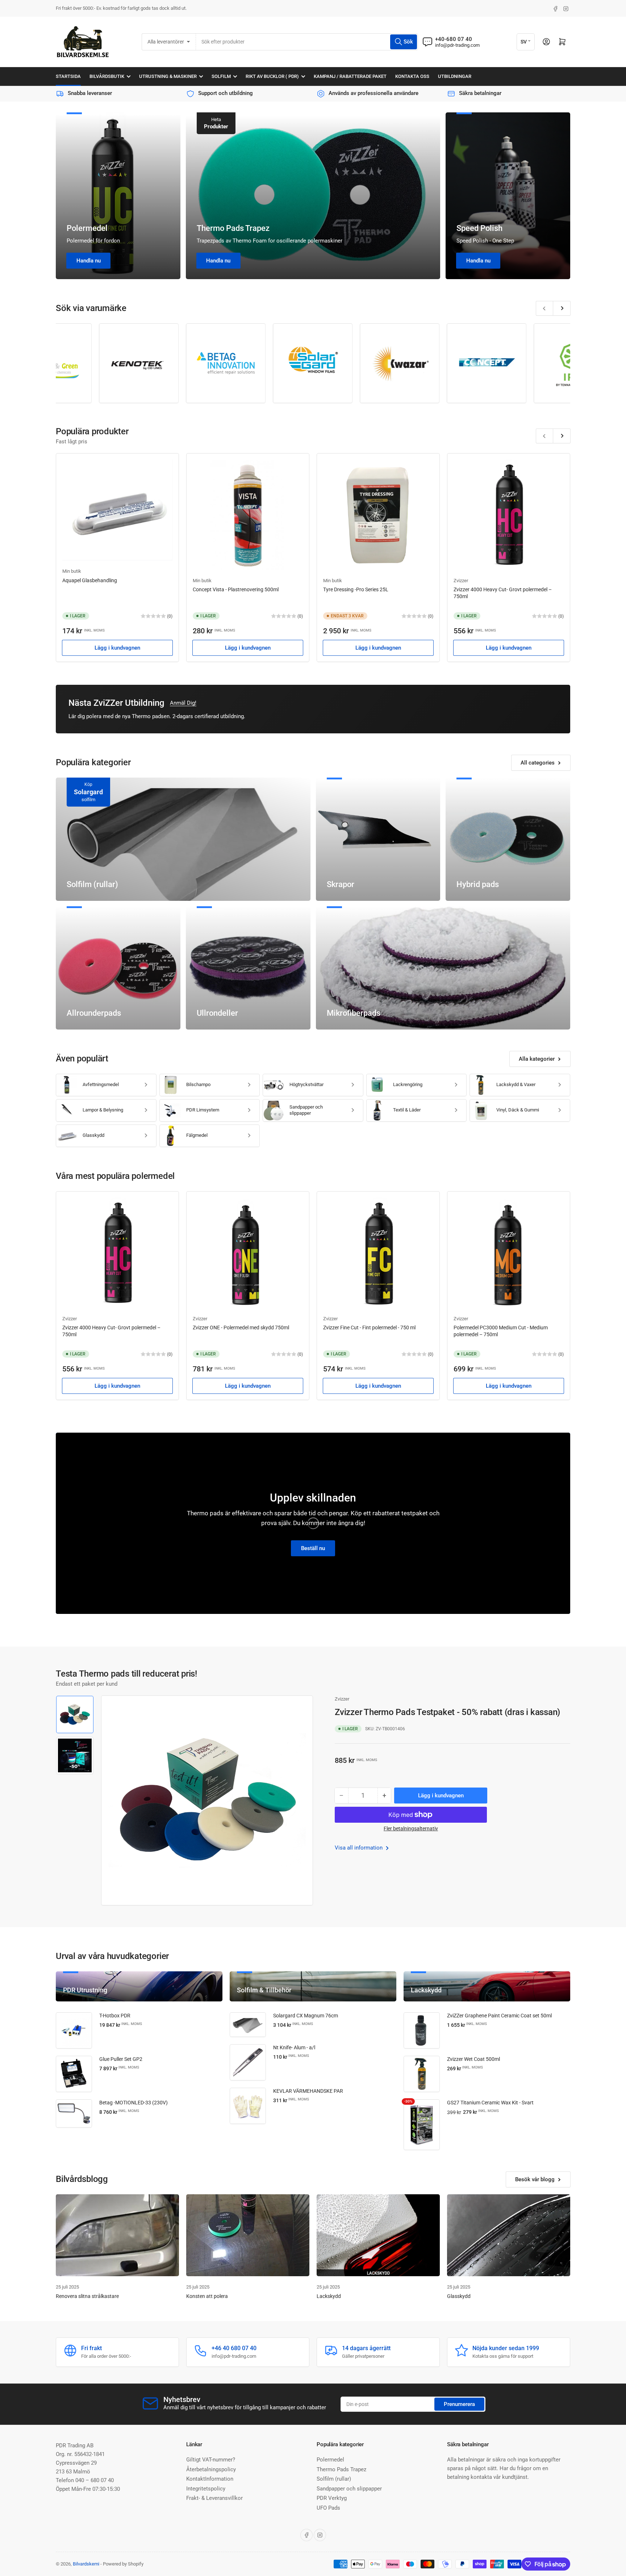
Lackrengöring (408, 1084)
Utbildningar (455, 76)
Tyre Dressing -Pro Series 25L (356, 589)
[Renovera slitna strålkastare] (117, 2235)
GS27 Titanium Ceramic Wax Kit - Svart (490, 2103)
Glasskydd (93, 1135)
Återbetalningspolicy (211, 2469)
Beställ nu (313, 1548)
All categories (538, 763)
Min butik (72, 571)
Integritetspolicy (206, 2489)
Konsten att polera (207, 2296)
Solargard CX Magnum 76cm (306, 2016)
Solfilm (221, 76)
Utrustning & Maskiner (168, 76)
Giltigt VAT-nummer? (211, 2460)
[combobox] (307, 42)
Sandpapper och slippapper (306, 1110)
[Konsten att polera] (248, 2235)
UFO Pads (328, 2508)
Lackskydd (329, 2296)
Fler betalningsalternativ (411, 1829)
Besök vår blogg (535, 2179)
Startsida (68, 76)
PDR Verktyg (332, 2498)
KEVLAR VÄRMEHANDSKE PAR (308, 2091)
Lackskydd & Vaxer (516, 1084)
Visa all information (359, 1848)
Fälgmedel (197, 1135)
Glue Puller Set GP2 (121, 2059)
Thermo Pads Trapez (233, 228)
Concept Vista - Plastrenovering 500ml (236, 589)
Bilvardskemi (86, 2564)
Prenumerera (459, 2404)
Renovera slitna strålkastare (87, 2296)
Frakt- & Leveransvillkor (214, 2498)
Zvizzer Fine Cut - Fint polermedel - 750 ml (369, 1328)
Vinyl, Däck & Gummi (518, 1110)
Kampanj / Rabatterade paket (350, 76)
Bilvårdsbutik (107, 76)
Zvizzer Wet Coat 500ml (473, 2059)
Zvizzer (461, 581)
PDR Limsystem (203, 1110)
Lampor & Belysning (103, 1110)
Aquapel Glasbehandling (90, 580)
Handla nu (89, 261)
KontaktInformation (210, 2479)
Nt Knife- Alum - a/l (294, 2047)
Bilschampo (198, 1084)
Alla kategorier (537, 1059)
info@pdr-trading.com (457, 45)
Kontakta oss (412, 76)
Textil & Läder (407, 1110)
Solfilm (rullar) (334, 2479)
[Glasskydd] (509, 2235)
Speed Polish (479, 228)
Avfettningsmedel (101, 1084)
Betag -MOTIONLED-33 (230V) (133, 2103)
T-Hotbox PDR (115, 2016)
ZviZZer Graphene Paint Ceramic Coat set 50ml (499, 2016)
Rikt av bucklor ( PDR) (272, 76)
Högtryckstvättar (306, 1084)
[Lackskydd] (378, 2235)
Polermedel (87, 228)
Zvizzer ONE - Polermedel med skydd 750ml (241, 1328)
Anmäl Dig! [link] (183, 703)
